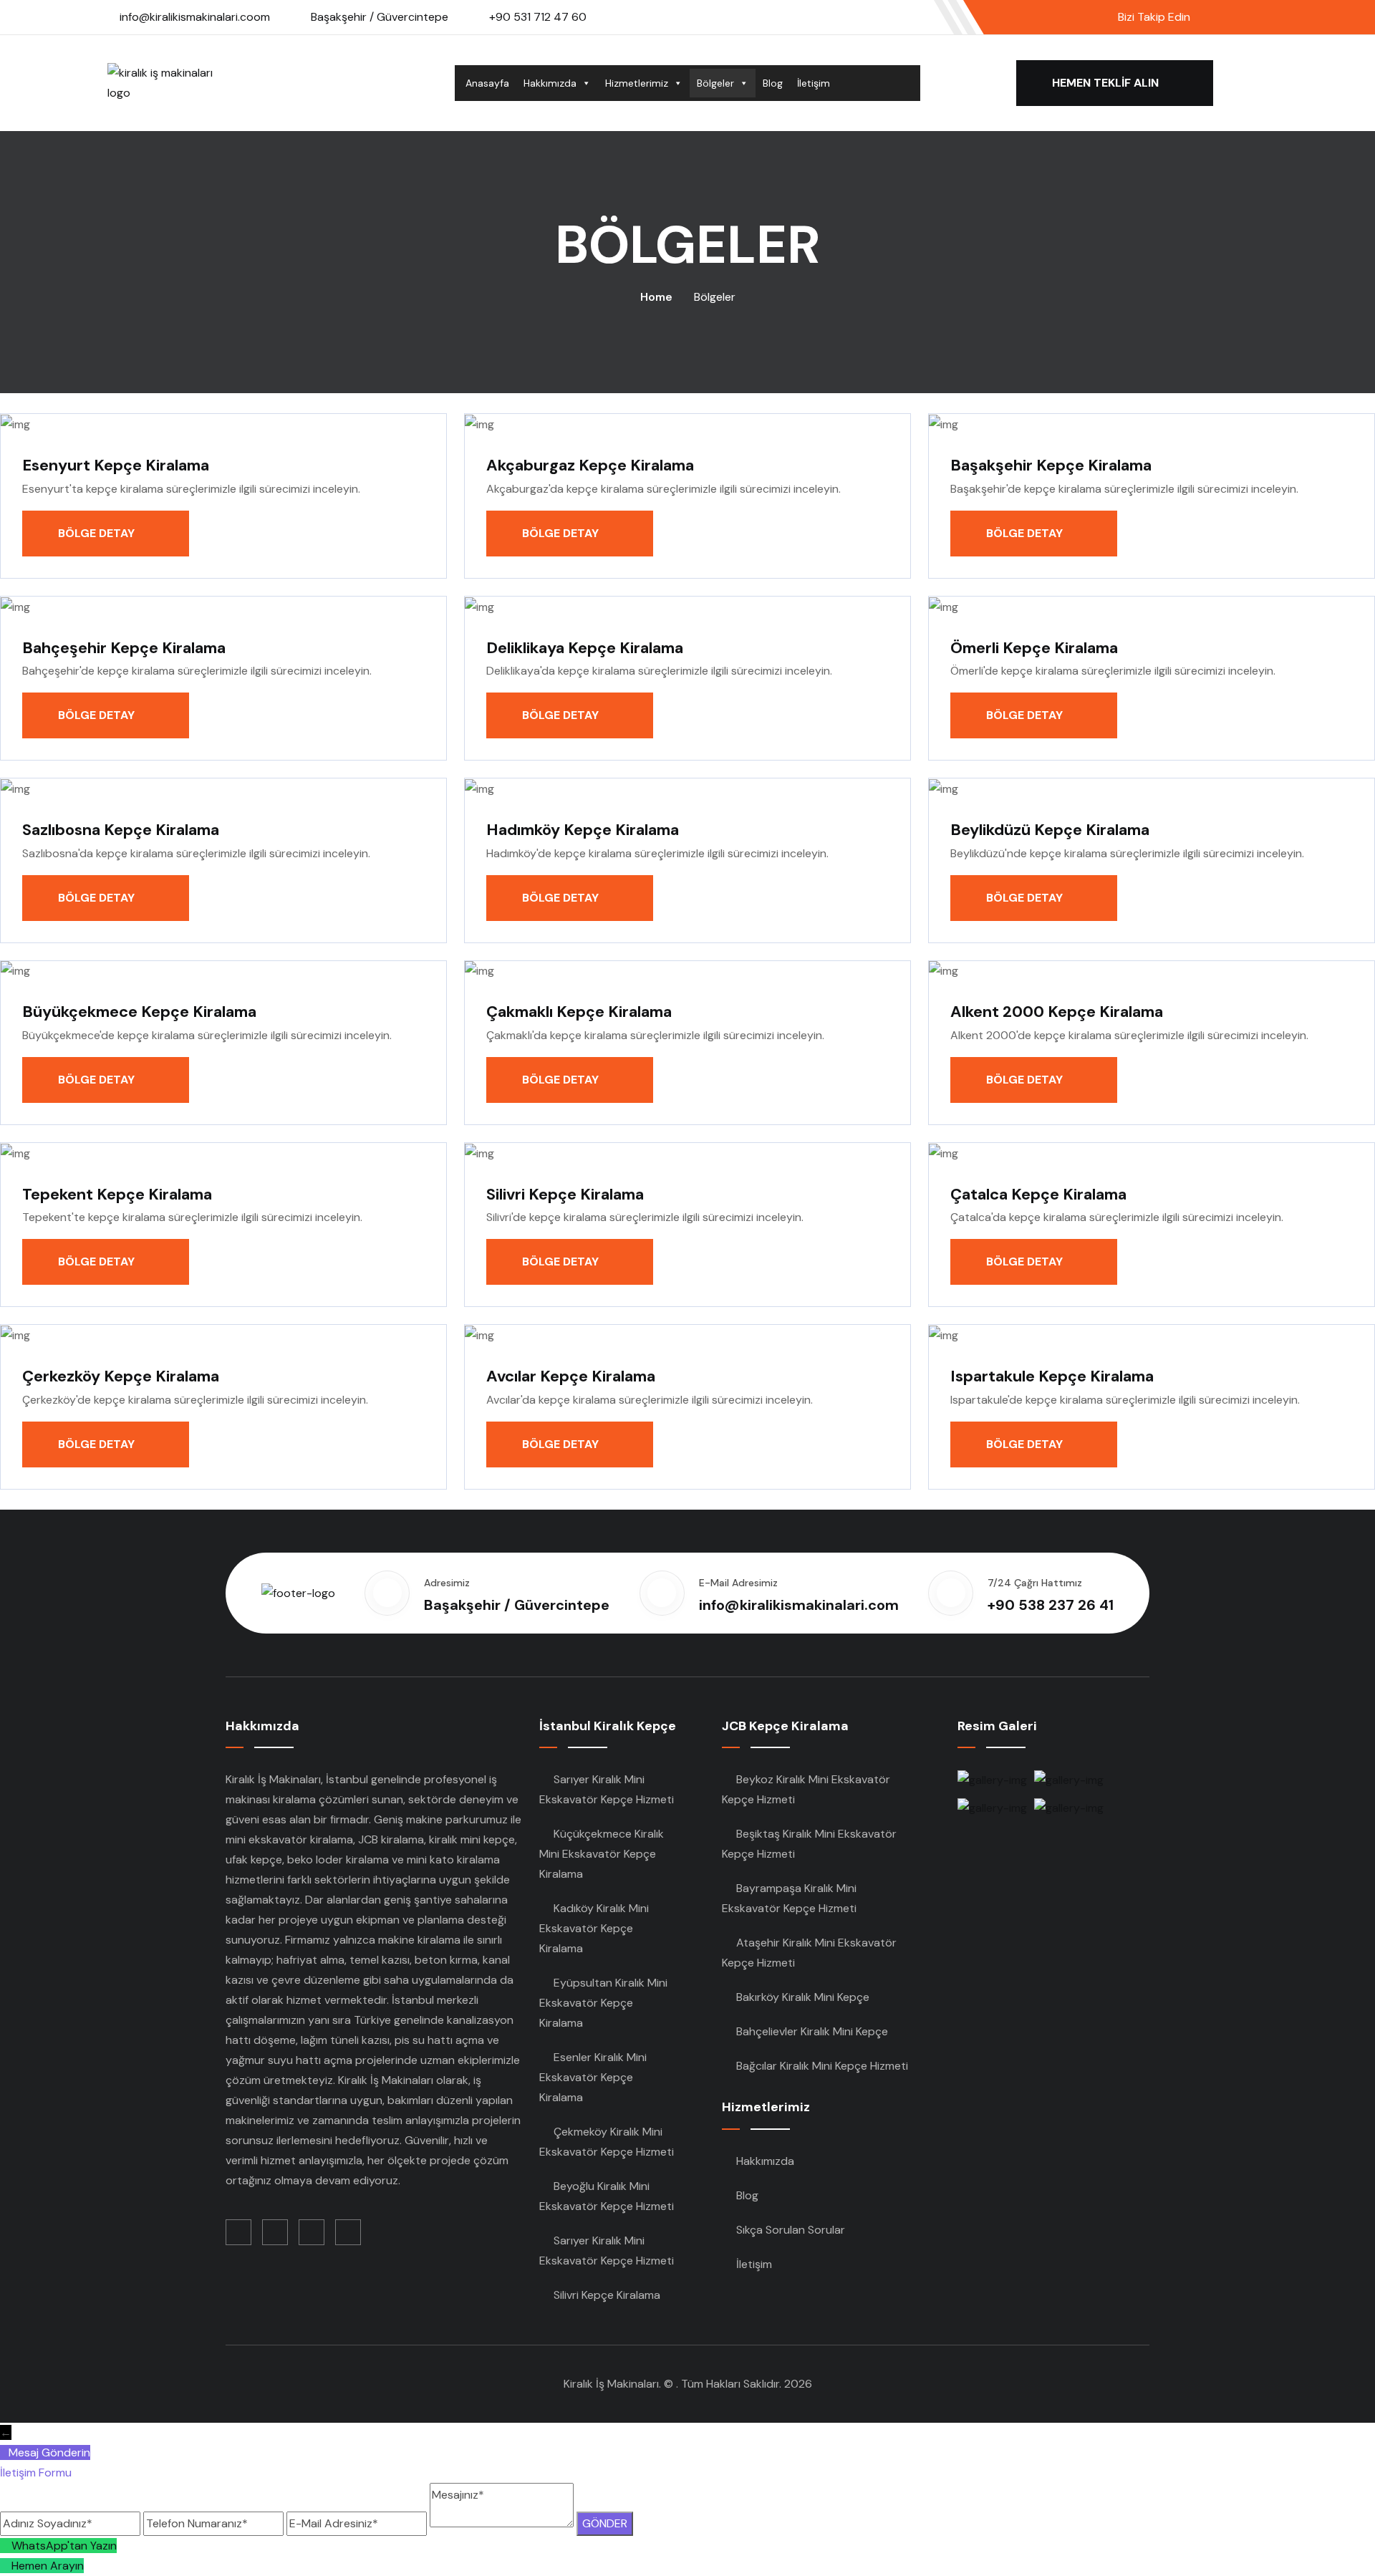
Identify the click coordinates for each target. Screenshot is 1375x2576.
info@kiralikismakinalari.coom (195, 17)
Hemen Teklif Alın (1107, 83)
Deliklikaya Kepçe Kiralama (585, 648)
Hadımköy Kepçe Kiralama (583, 830)
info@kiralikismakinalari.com (799, 1605)
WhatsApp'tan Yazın (64, 2546)
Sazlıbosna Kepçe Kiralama (121, 830)
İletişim (814, 83)
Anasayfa (487, 83)
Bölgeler (715, 83)
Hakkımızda (550, 83)
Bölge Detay (98, 533)
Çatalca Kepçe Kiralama (1038, 1194)
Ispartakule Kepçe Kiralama (1052, 1376)
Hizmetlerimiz (637, 83)
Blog (773, 83)
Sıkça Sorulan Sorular (791, 2230)
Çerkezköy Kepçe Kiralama (121, 1376)
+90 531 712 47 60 (538, 17)
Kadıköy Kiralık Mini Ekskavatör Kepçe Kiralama (594, 1928)
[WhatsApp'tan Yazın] (6, 2546)
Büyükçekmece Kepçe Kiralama (139, 1012)
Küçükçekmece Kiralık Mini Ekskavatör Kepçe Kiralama (602, 1854)
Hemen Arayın (48, 2566)
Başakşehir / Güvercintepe (380, 17)
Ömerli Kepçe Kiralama (1034, 648)
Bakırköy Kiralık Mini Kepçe (803, 1997)
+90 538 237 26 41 (1051, 1605)
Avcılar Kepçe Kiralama (571, 1376)
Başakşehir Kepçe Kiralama (1051, 465)
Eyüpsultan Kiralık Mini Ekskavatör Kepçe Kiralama (603, 2003)
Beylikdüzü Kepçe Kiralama (1050, 830)
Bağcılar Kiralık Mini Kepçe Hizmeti (822, 2066)
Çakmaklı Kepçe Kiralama (579, 1012)
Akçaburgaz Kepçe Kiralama (590, 465)
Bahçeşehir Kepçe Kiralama (124, 648)
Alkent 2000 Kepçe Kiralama (1057, 1012)
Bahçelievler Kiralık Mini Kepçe (812, 2031)
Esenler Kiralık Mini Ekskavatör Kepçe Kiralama (593, 2077)
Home (656, 297)
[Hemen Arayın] (6, 2566)
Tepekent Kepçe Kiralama (117, 1194)
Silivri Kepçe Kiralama (565, 1194)
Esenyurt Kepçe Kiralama (116, 465)
